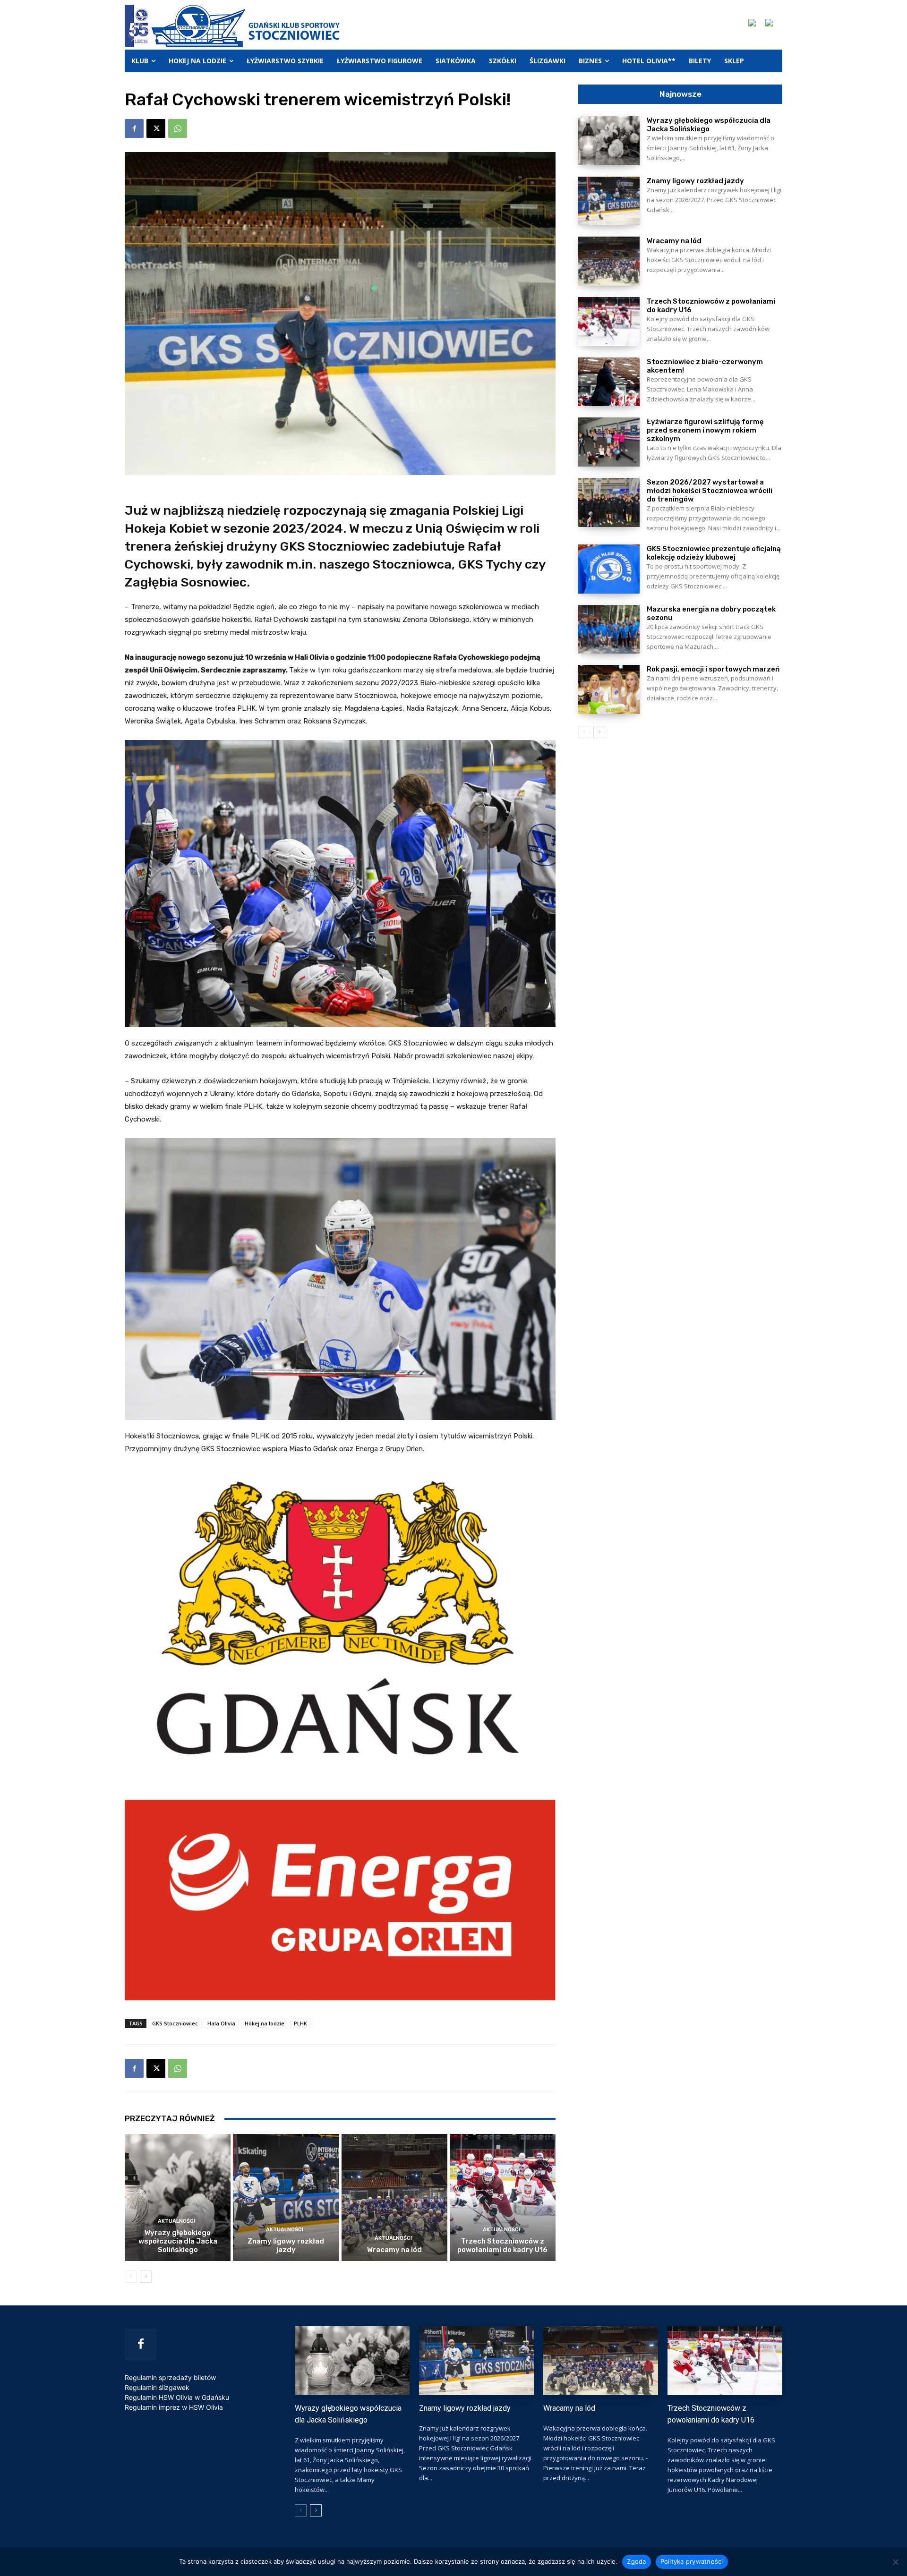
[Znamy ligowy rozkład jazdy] (286, 2198)
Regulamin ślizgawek (157, 2387)
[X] (156, 128)
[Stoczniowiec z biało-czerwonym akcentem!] (609, 382)
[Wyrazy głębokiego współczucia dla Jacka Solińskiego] (178, 2198)
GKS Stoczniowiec (175, 2023)
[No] (895, 2562)
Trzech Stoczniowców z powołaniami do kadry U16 (502, 2245)
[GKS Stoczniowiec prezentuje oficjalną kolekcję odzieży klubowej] (609, 569)
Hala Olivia (221, 2023)
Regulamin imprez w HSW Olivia (174, 2407)
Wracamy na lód (394, 2250)
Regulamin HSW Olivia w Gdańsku (177, 2397)
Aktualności (176, 2221)
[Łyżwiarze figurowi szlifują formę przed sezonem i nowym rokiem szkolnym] (609, 442)
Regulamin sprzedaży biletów (170, 2377)
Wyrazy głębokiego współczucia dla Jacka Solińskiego (178, 2241)
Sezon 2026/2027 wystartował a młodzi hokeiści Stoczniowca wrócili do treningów (710, 491)
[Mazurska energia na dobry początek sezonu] (609, 629)
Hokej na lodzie (265, 2023)
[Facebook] (134, 128)
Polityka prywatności (692, 2561)
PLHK (300, 2023)
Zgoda (636, 2561)
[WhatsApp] (178, 128)
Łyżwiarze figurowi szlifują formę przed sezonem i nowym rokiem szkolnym (705, 430)
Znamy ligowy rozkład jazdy (286, 2245)
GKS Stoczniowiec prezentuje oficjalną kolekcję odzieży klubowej (714, 553)
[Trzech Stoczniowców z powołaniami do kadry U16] (503, 2198)
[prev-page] (131, 2277)
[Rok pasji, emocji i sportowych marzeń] (609, 689)
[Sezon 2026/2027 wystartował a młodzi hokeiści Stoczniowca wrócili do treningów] (609, 502)
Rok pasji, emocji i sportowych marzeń (713, 669)
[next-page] (146, 2277)
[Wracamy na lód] (394, 2198)
